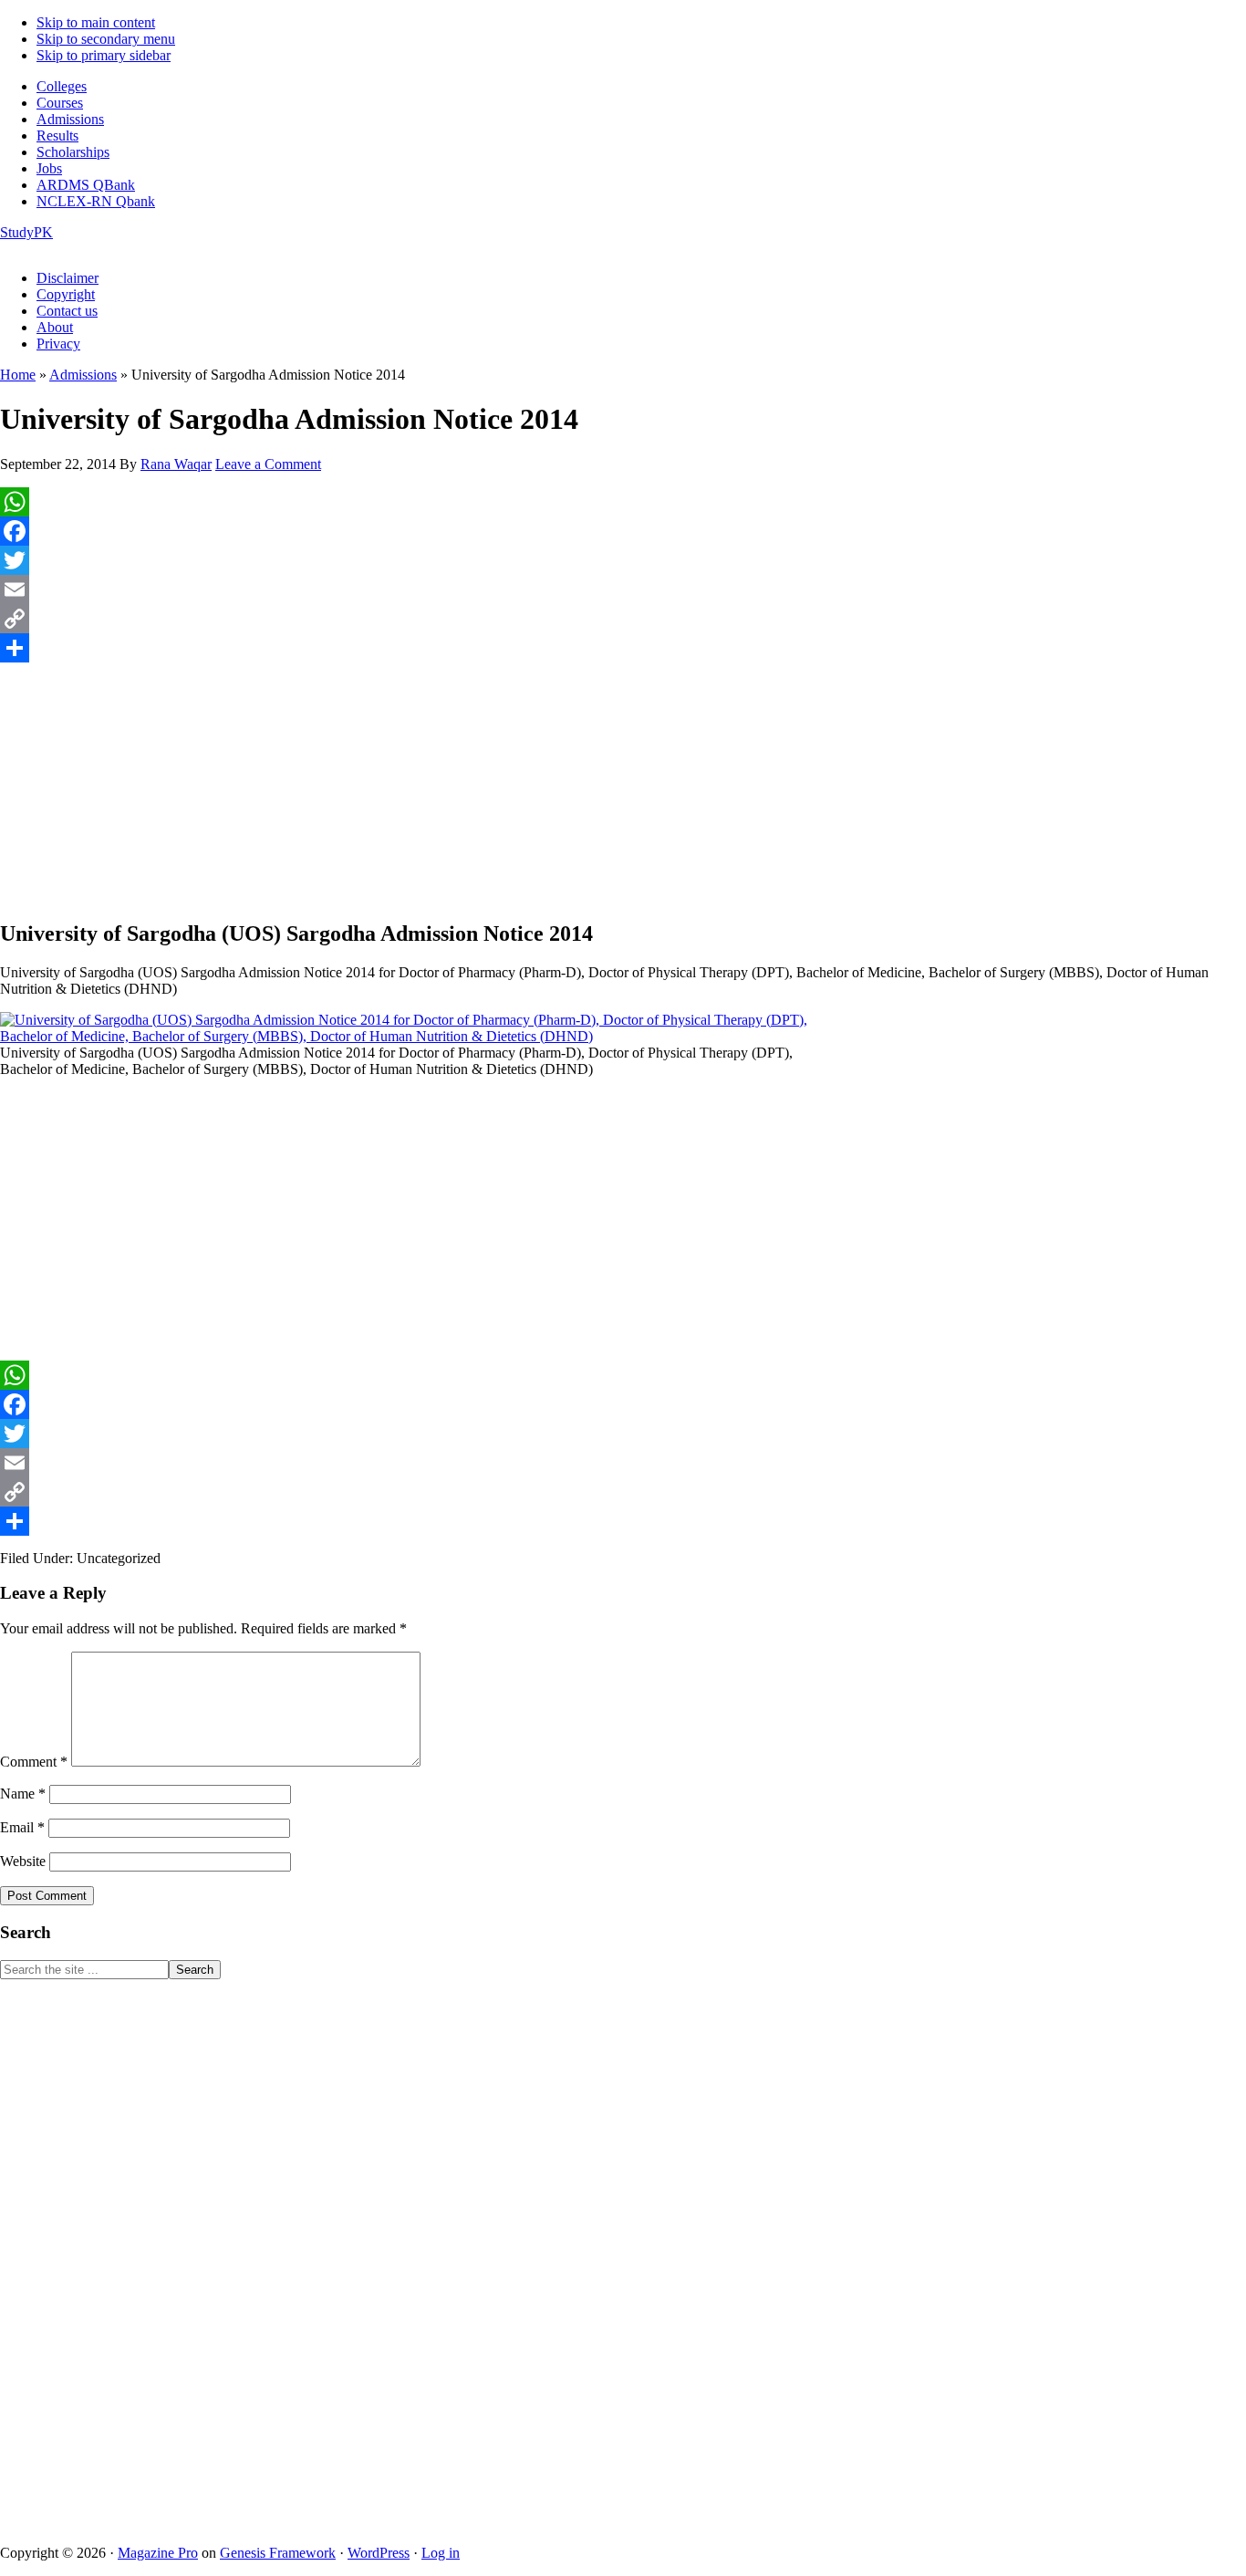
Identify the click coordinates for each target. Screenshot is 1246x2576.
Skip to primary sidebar (104, 55)
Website (23, 1861)
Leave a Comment (268, 464)
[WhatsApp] (623, 502)
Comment (34, 1762)
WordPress (379, 2553)
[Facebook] (623, 531)
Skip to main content (96, 22)
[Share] (623, 648)
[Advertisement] (623, 786)
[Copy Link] (623, 619)
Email (22, 1827)
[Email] (623, 589)
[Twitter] (623, 560)
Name (23, 1794)
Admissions (83, 375)
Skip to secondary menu (106, 39)
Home (18, 375)
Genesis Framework (278, 2553)
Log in (441, 2553)
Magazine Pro (158, 2553)
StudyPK (26, 232)
